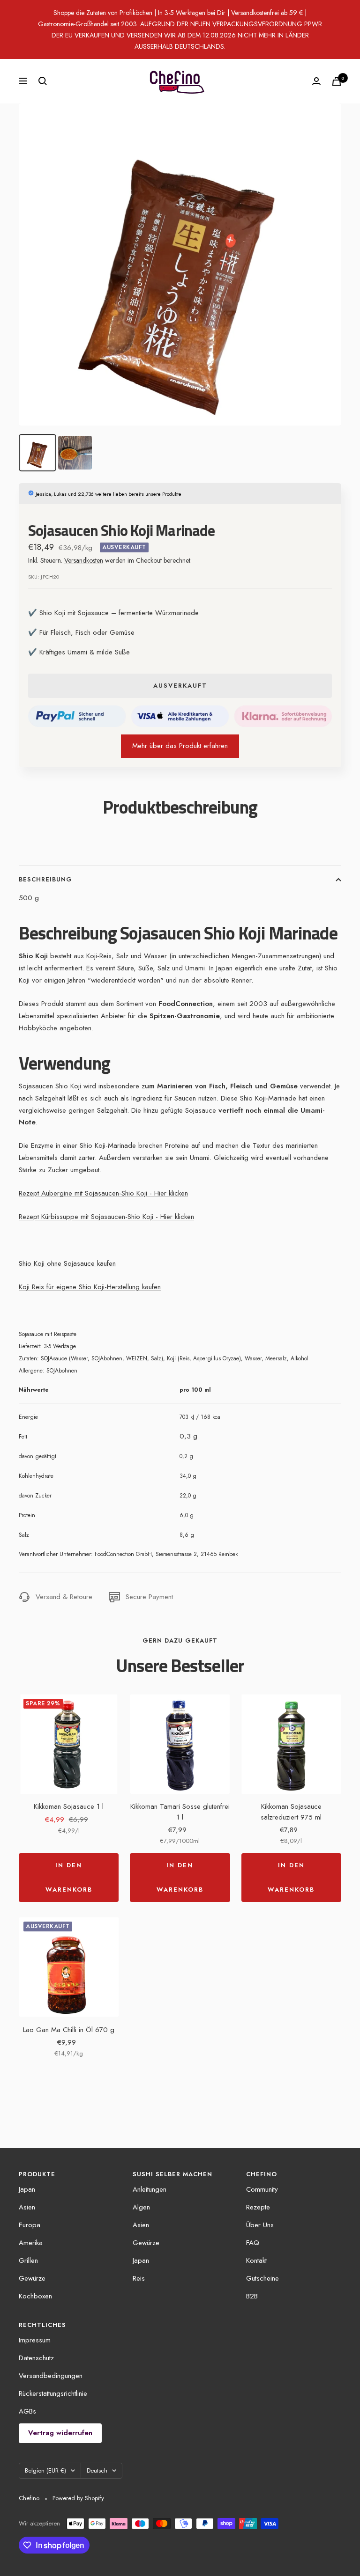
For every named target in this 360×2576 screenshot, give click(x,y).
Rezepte (258, 2207)
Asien (27, 2207)
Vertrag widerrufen (60, 2433)
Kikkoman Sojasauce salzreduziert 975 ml (291, 1812)
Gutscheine (262, 2278)
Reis (139, 2278)
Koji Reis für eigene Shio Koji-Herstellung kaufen (90, 1287)
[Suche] (43, 81)
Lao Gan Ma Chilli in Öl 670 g (69, 2030)
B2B (252, 2296)
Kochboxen (35, 2296)
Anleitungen (150, 2189)
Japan (27, 2189)
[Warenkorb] (337, 81)
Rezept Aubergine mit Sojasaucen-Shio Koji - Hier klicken (103, 1193)
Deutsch (97, 2470)
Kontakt (256, 2260)
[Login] (316, 81)
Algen (141, 2207)
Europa (30, 2225)
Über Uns (260, 2225)
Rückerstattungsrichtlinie (53, 2393)
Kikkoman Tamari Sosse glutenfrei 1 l (180, 1812)
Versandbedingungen (51, 2376)
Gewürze (32, 2278)
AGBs (27, 2411)
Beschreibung (45, 879)
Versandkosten (84, 560)
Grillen (28, 2260)
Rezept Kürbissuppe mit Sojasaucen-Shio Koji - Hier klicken (106, 1217)
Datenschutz (36, 2358)
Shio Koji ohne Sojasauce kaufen (67, 1263)
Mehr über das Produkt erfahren (180, 746)
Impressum (35, 2340)
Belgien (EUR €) (45, 2470)
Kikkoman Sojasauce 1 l (69, 1806)
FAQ (253, 2243)
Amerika (31, 2243)
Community (262, 2189)
